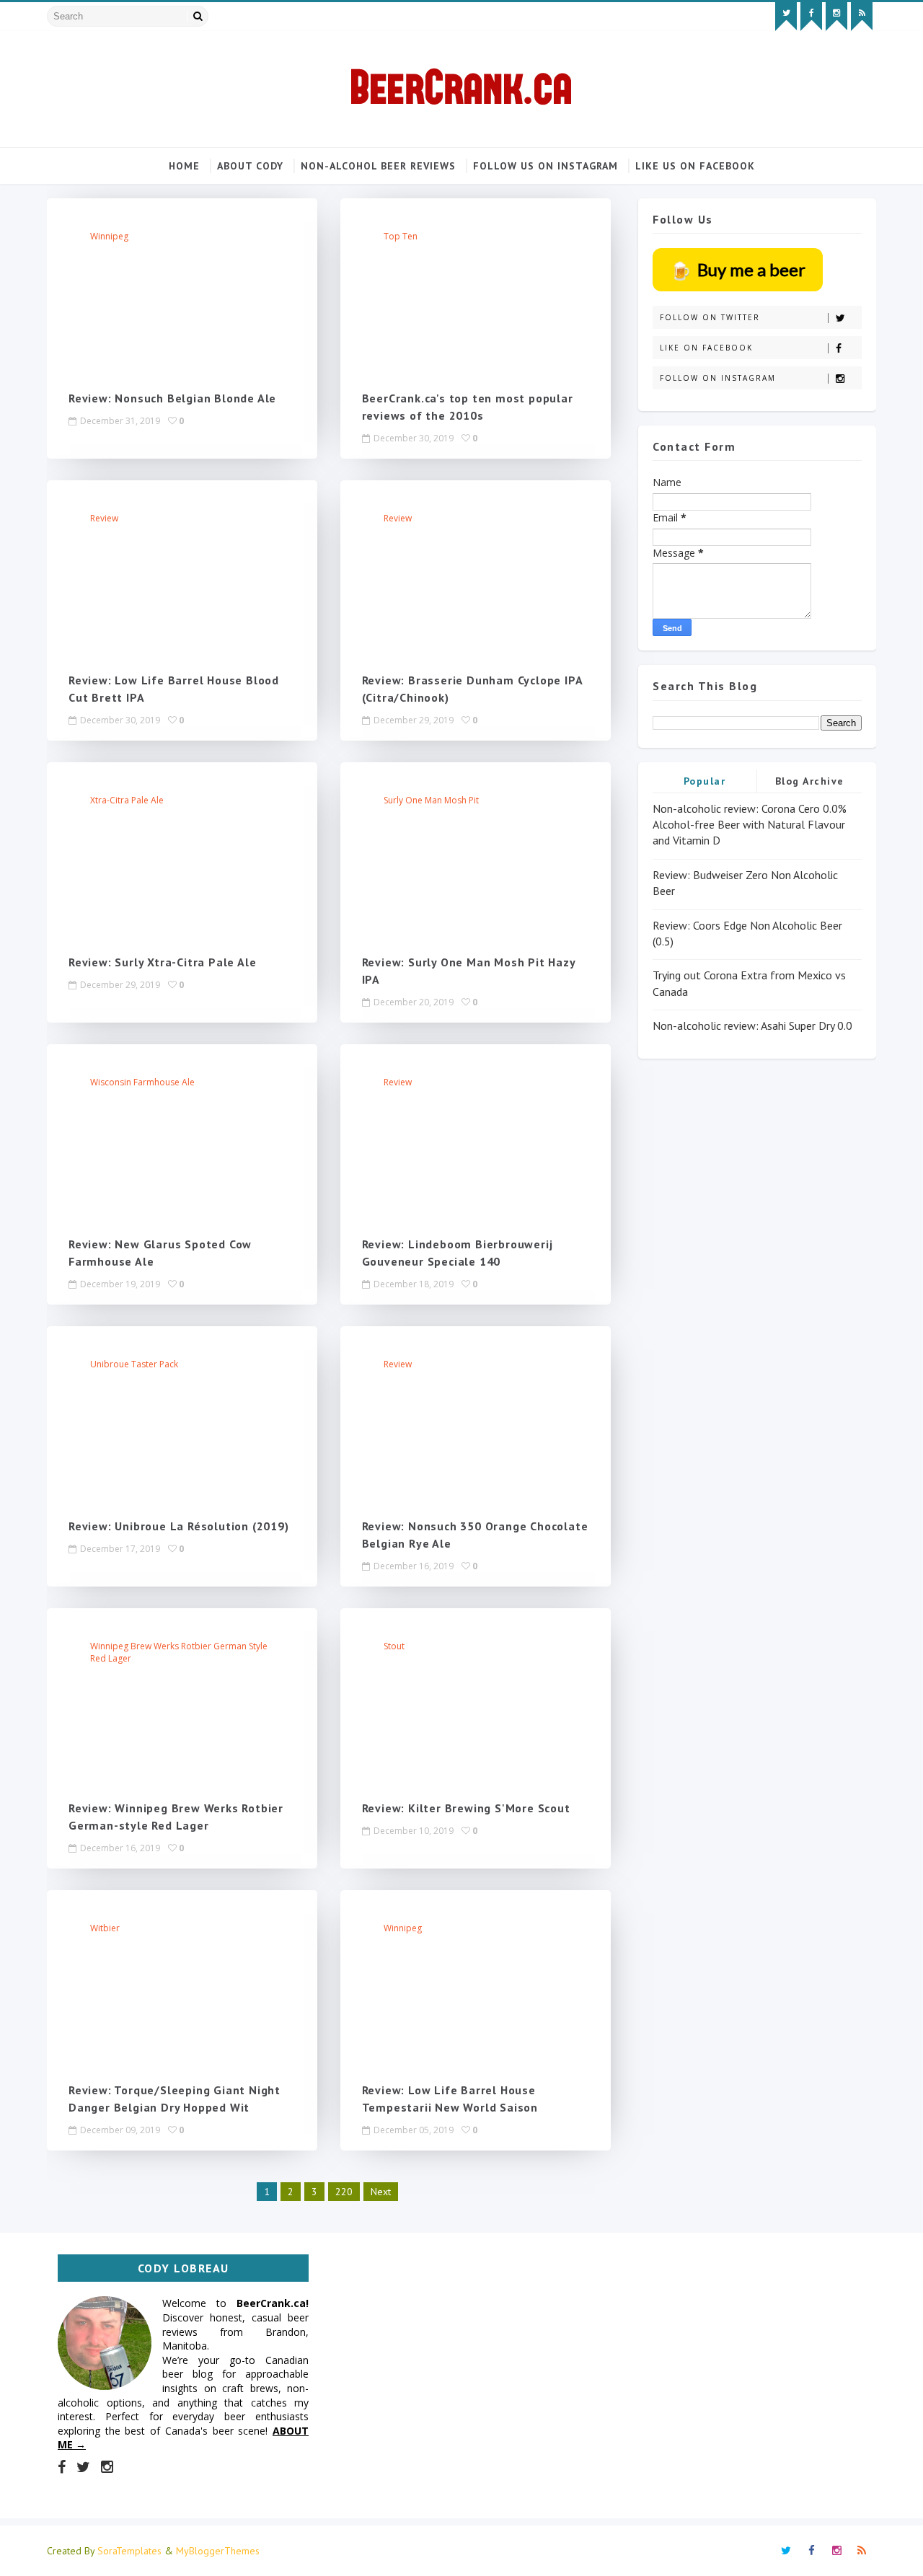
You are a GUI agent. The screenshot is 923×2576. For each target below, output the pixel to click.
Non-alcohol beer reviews (378, 166)
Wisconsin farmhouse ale (142, 1082)
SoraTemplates (129, 2551)
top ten (401, 236)
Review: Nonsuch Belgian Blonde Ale (172, 398)
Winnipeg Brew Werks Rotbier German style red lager (179, 1652)
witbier (105, 1928)
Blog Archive (810, 781)
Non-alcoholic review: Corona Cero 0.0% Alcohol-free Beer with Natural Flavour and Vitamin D (750, 825)
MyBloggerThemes (218, 2551)
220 (344, 2192)
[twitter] (786, 17)
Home (184, 166)
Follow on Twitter (710, 317)
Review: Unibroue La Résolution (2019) (179, 1526)
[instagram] (836, 17)
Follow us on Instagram (546, 166)
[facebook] (811, 17)
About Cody (250, 166)
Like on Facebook (706, 348)
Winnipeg (109, 236)
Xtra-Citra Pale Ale (127, 800)
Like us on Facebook (695, 166)
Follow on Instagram (718, 378)
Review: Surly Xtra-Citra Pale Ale (162, 962)
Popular (705, 781)
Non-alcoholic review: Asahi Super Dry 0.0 (752, 1025)
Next (381, 2192)
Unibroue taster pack (134, 1364)
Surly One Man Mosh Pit (431, 800)
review (104, 518)
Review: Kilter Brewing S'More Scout (466, 1808)
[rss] (862, 17)
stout (394, 1646)
